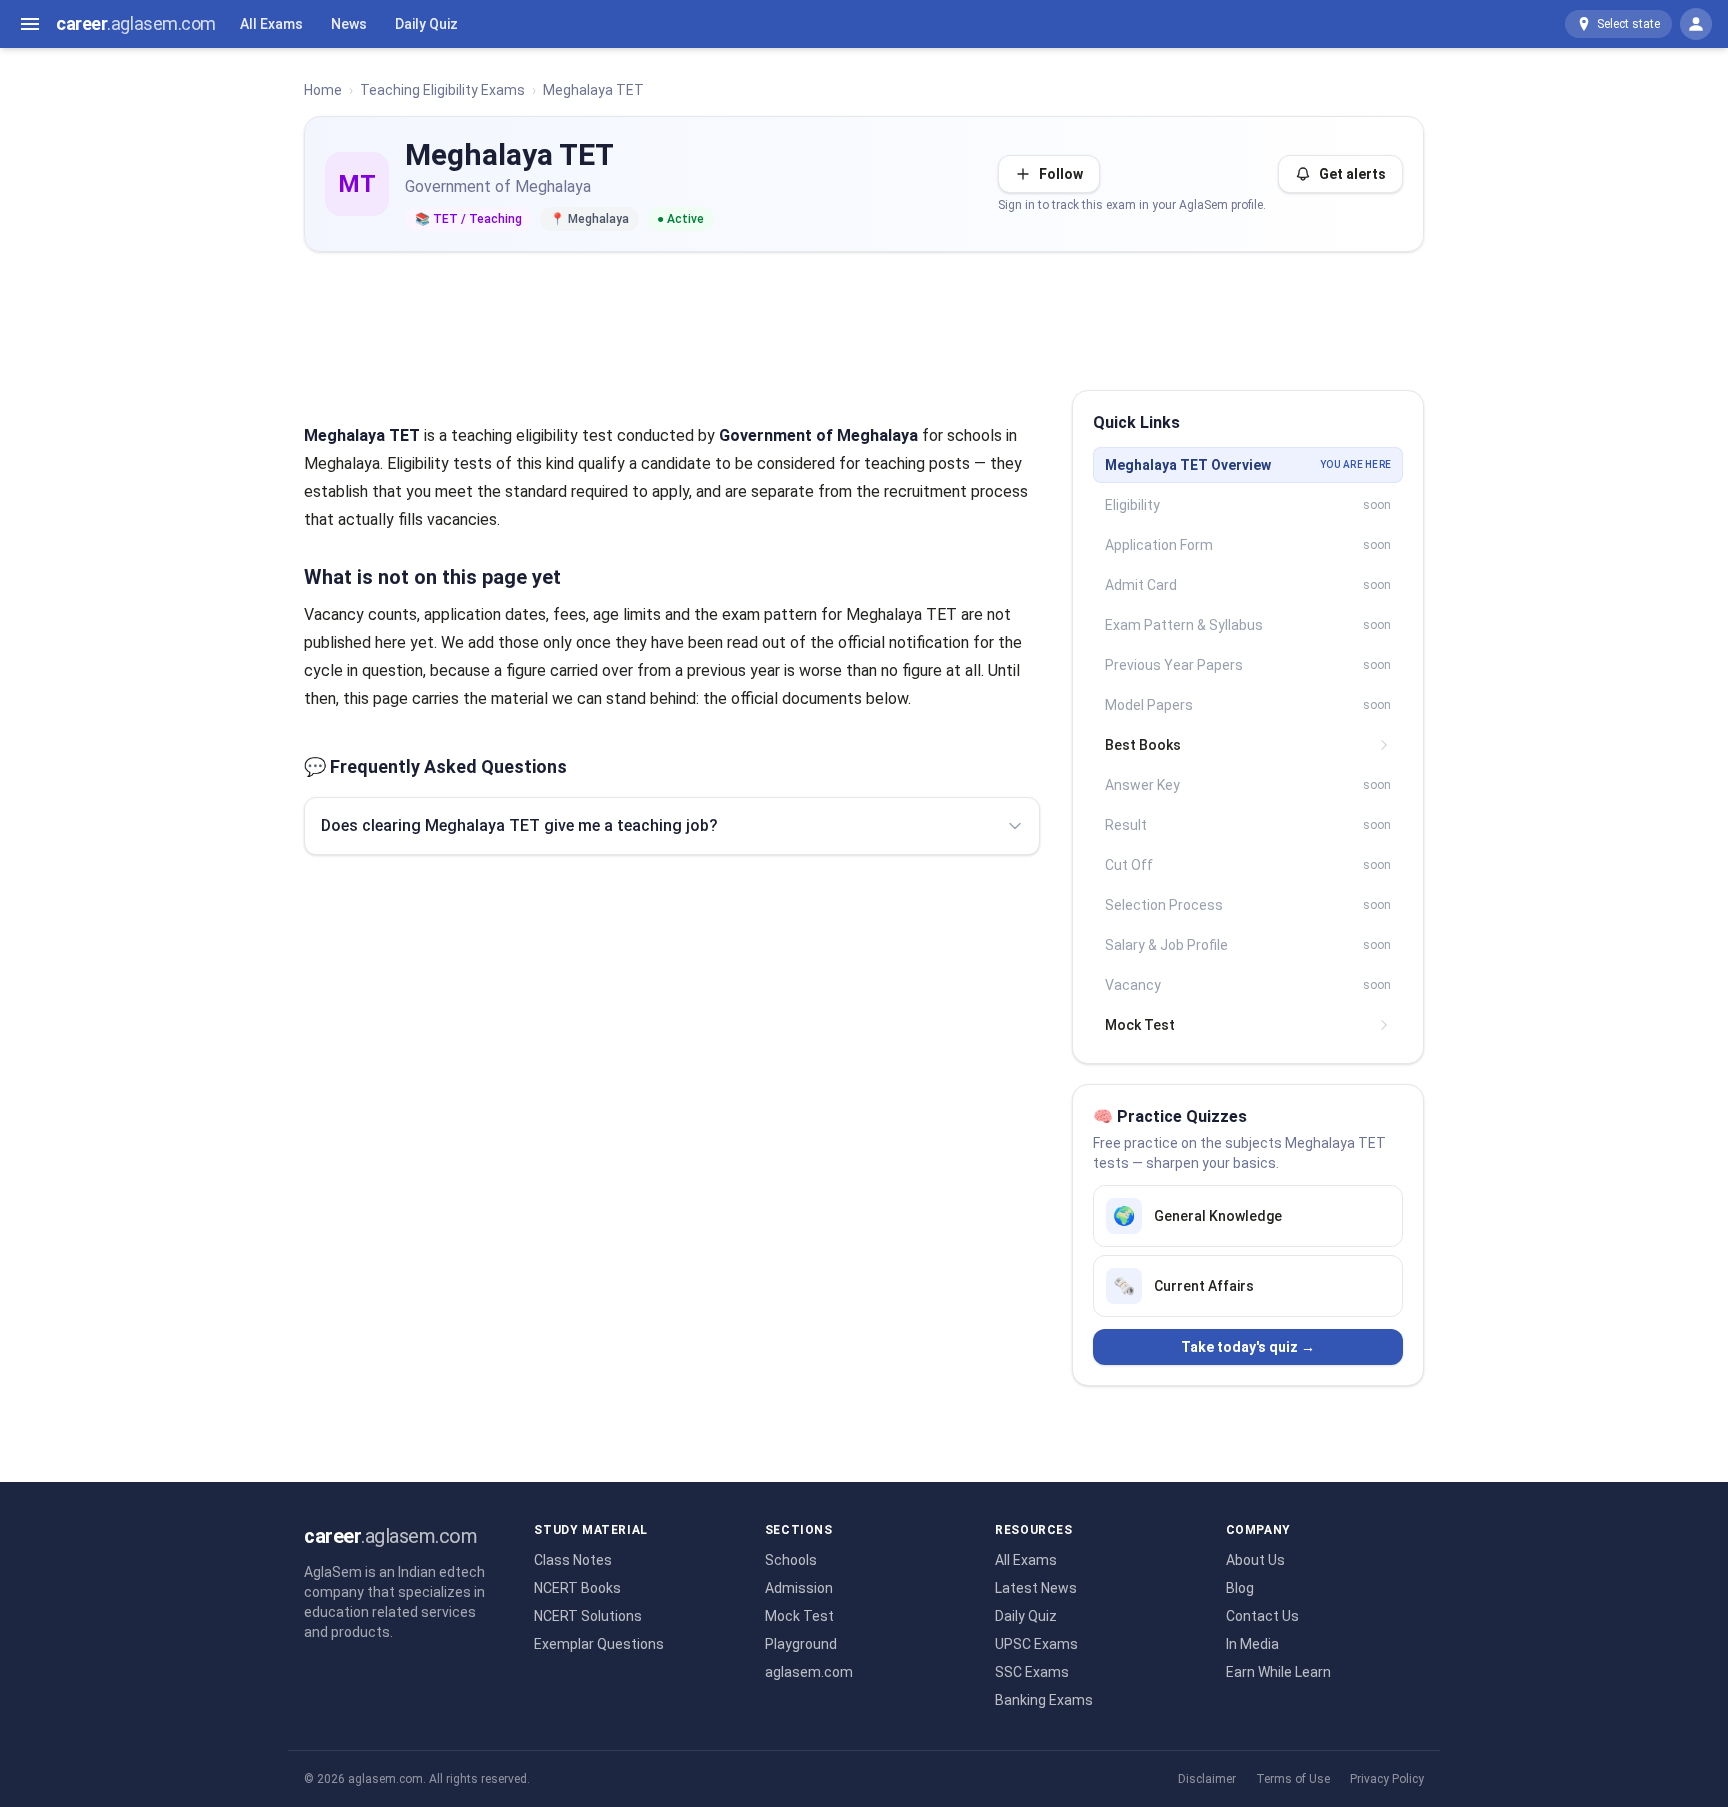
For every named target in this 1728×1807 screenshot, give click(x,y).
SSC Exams (1032, 1672)
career (136, 23)
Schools (791, 1560)
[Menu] (30, 24)
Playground (801, 1644)
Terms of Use (1293, 1779)
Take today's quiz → (1248, 1347)
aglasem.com (809, 1672)
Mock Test (1140, 1025)
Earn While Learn (1278, 1672)
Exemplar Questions (599, 1644)
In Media (1252, 1644)
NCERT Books (577, 1588)
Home (323, 90)
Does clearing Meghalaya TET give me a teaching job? (519, 825)
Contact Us (1262, 1616)
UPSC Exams (1036, 1644)
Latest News (1036, 1588)
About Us (1255, 1560)
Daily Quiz (426, 24)
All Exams (271, 24)
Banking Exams (1044, 1700)
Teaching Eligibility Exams (442, 90)
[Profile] (1696, 24)
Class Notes (573, 1560)
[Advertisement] (864, 313)
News (349, 24)
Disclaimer (1207, 1779)
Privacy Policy (1387, 1779)
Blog (1240, 1588)
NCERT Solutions (588, 1616)
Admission (799, 1588)
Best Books (1143, 745)
